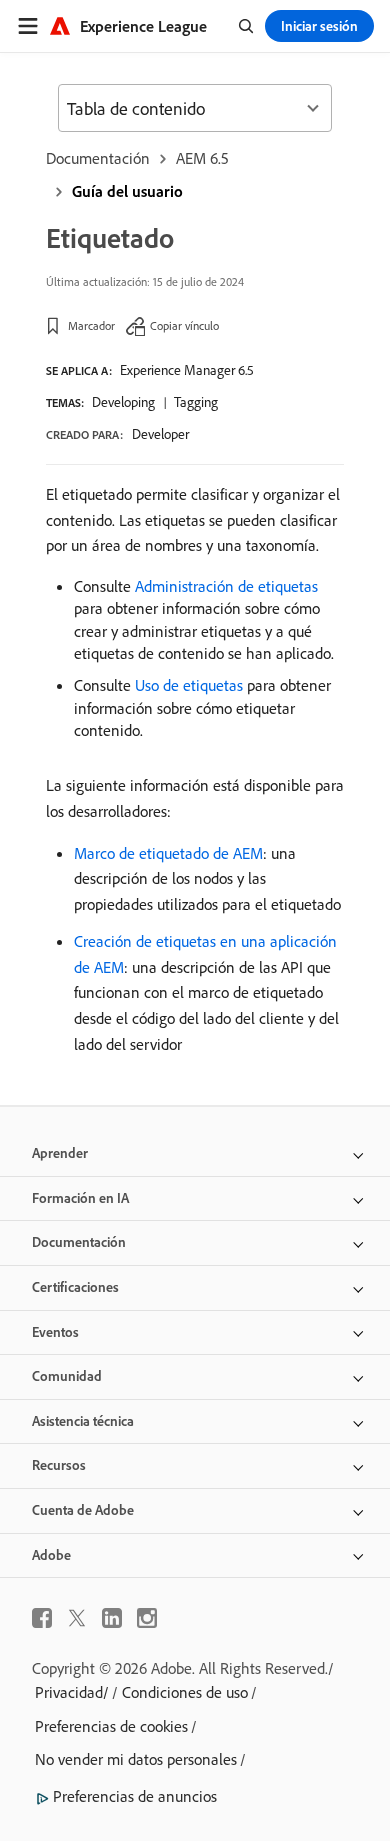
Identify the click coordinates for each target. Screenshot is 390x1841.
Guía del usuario (127, 191)
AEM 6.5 (202, 158)
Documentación (98, 158)
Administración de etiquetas (226, 586)
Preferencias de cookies (111, 1726)
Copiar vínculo (184, 325)
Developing (123, 402)
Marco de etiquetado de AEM (168, 853)
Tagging (196, 402)
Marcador (91, 325)
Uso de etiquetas (189, 685)
